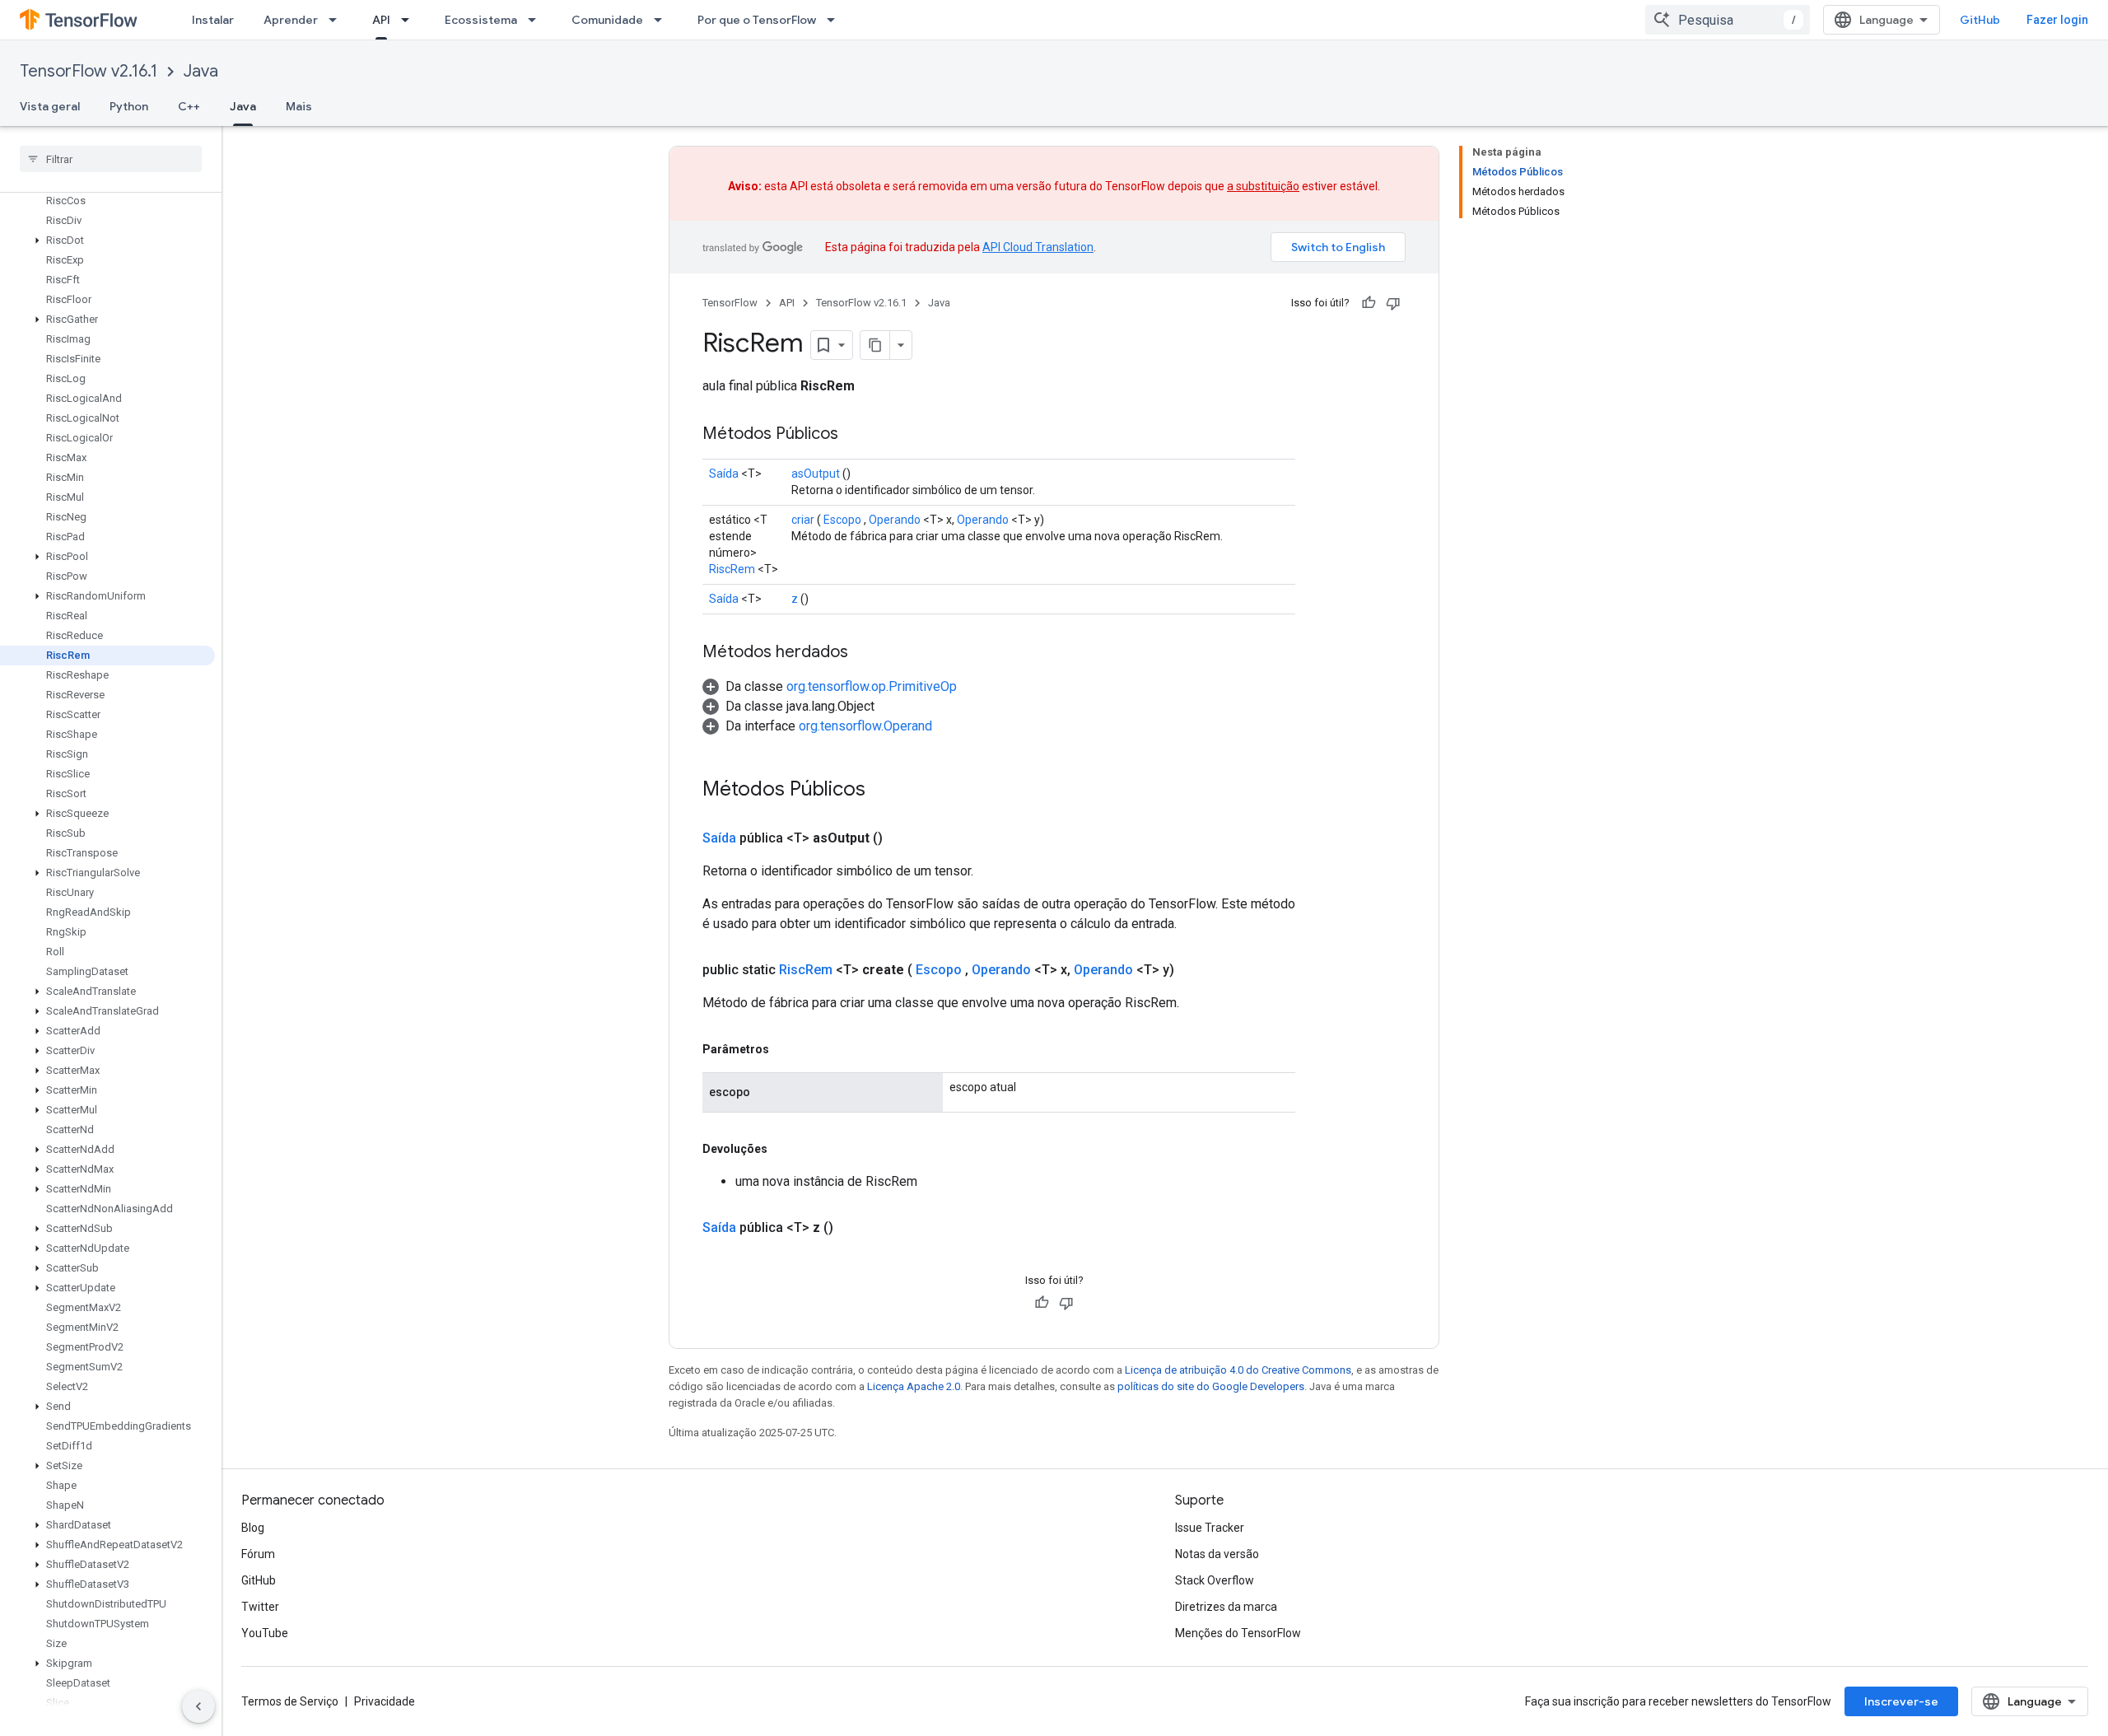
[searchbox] (111, 159)
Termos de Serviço (290, 1701)
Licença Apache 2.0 (914, 1386)
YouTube (265, 1633)
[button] (107, 240)
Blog (253, 1528)
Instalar (213, 20)
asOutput (816, 474)
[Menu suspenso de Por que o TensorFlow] (836, 20)
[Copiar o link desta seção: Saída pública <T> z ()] (853, 1228)
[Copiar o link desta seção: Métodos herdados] (865, 653)
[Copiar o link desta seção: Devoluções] (784, 1149)
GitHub (1980, 20)
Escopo (842, 520)
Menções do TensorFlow (1238, 1633)
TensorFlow (730, 303)
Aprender (291, 20)
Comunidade (607, 20)
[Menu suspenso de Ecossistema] (537, 20)
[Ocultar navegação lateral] (198, 1706)
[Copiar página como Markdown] (875, 345)
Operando (895, 520)
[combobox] (1728, 20)
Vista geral (50, 106)
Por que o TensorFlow (757, 20)
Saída (724, 474)
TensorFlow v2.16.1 (89, 71)
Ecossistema (481, 20)
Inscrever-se (1901, 1701)
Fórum (258, 1554)
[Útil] (1369, 303)
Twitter (260, 1607)
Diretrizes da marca (1226, 1607)
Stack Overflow (1215, 1580)
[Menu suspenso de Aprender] (338, 20)
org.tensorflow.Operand (865, 726)
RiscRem (732, 569)
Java (201, 71)
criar (803, 520)
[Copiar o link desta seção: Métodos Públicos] (855, 435)
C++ (189, 106)
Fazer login (2057, 20)
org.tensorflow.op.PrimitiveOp (872, 686)
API (381, 20)
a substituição (1263, 186)
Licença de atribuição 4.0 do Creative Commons (1238, 1370)
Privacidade (385, 1701)
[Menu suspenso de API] (410, 20)
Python (129, 106)
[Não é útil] (1393, 303)
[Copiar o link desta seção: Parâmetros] (786, 1049)
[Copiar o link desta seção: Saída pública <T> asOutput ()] (902, 838)
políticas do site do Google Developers (1211, 1386)
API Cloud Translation (1038, 247)
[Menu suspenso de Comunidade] (663, 20)
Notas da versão (1217, 1554)
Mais (299, 106)
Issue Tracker (1210, 1528)
